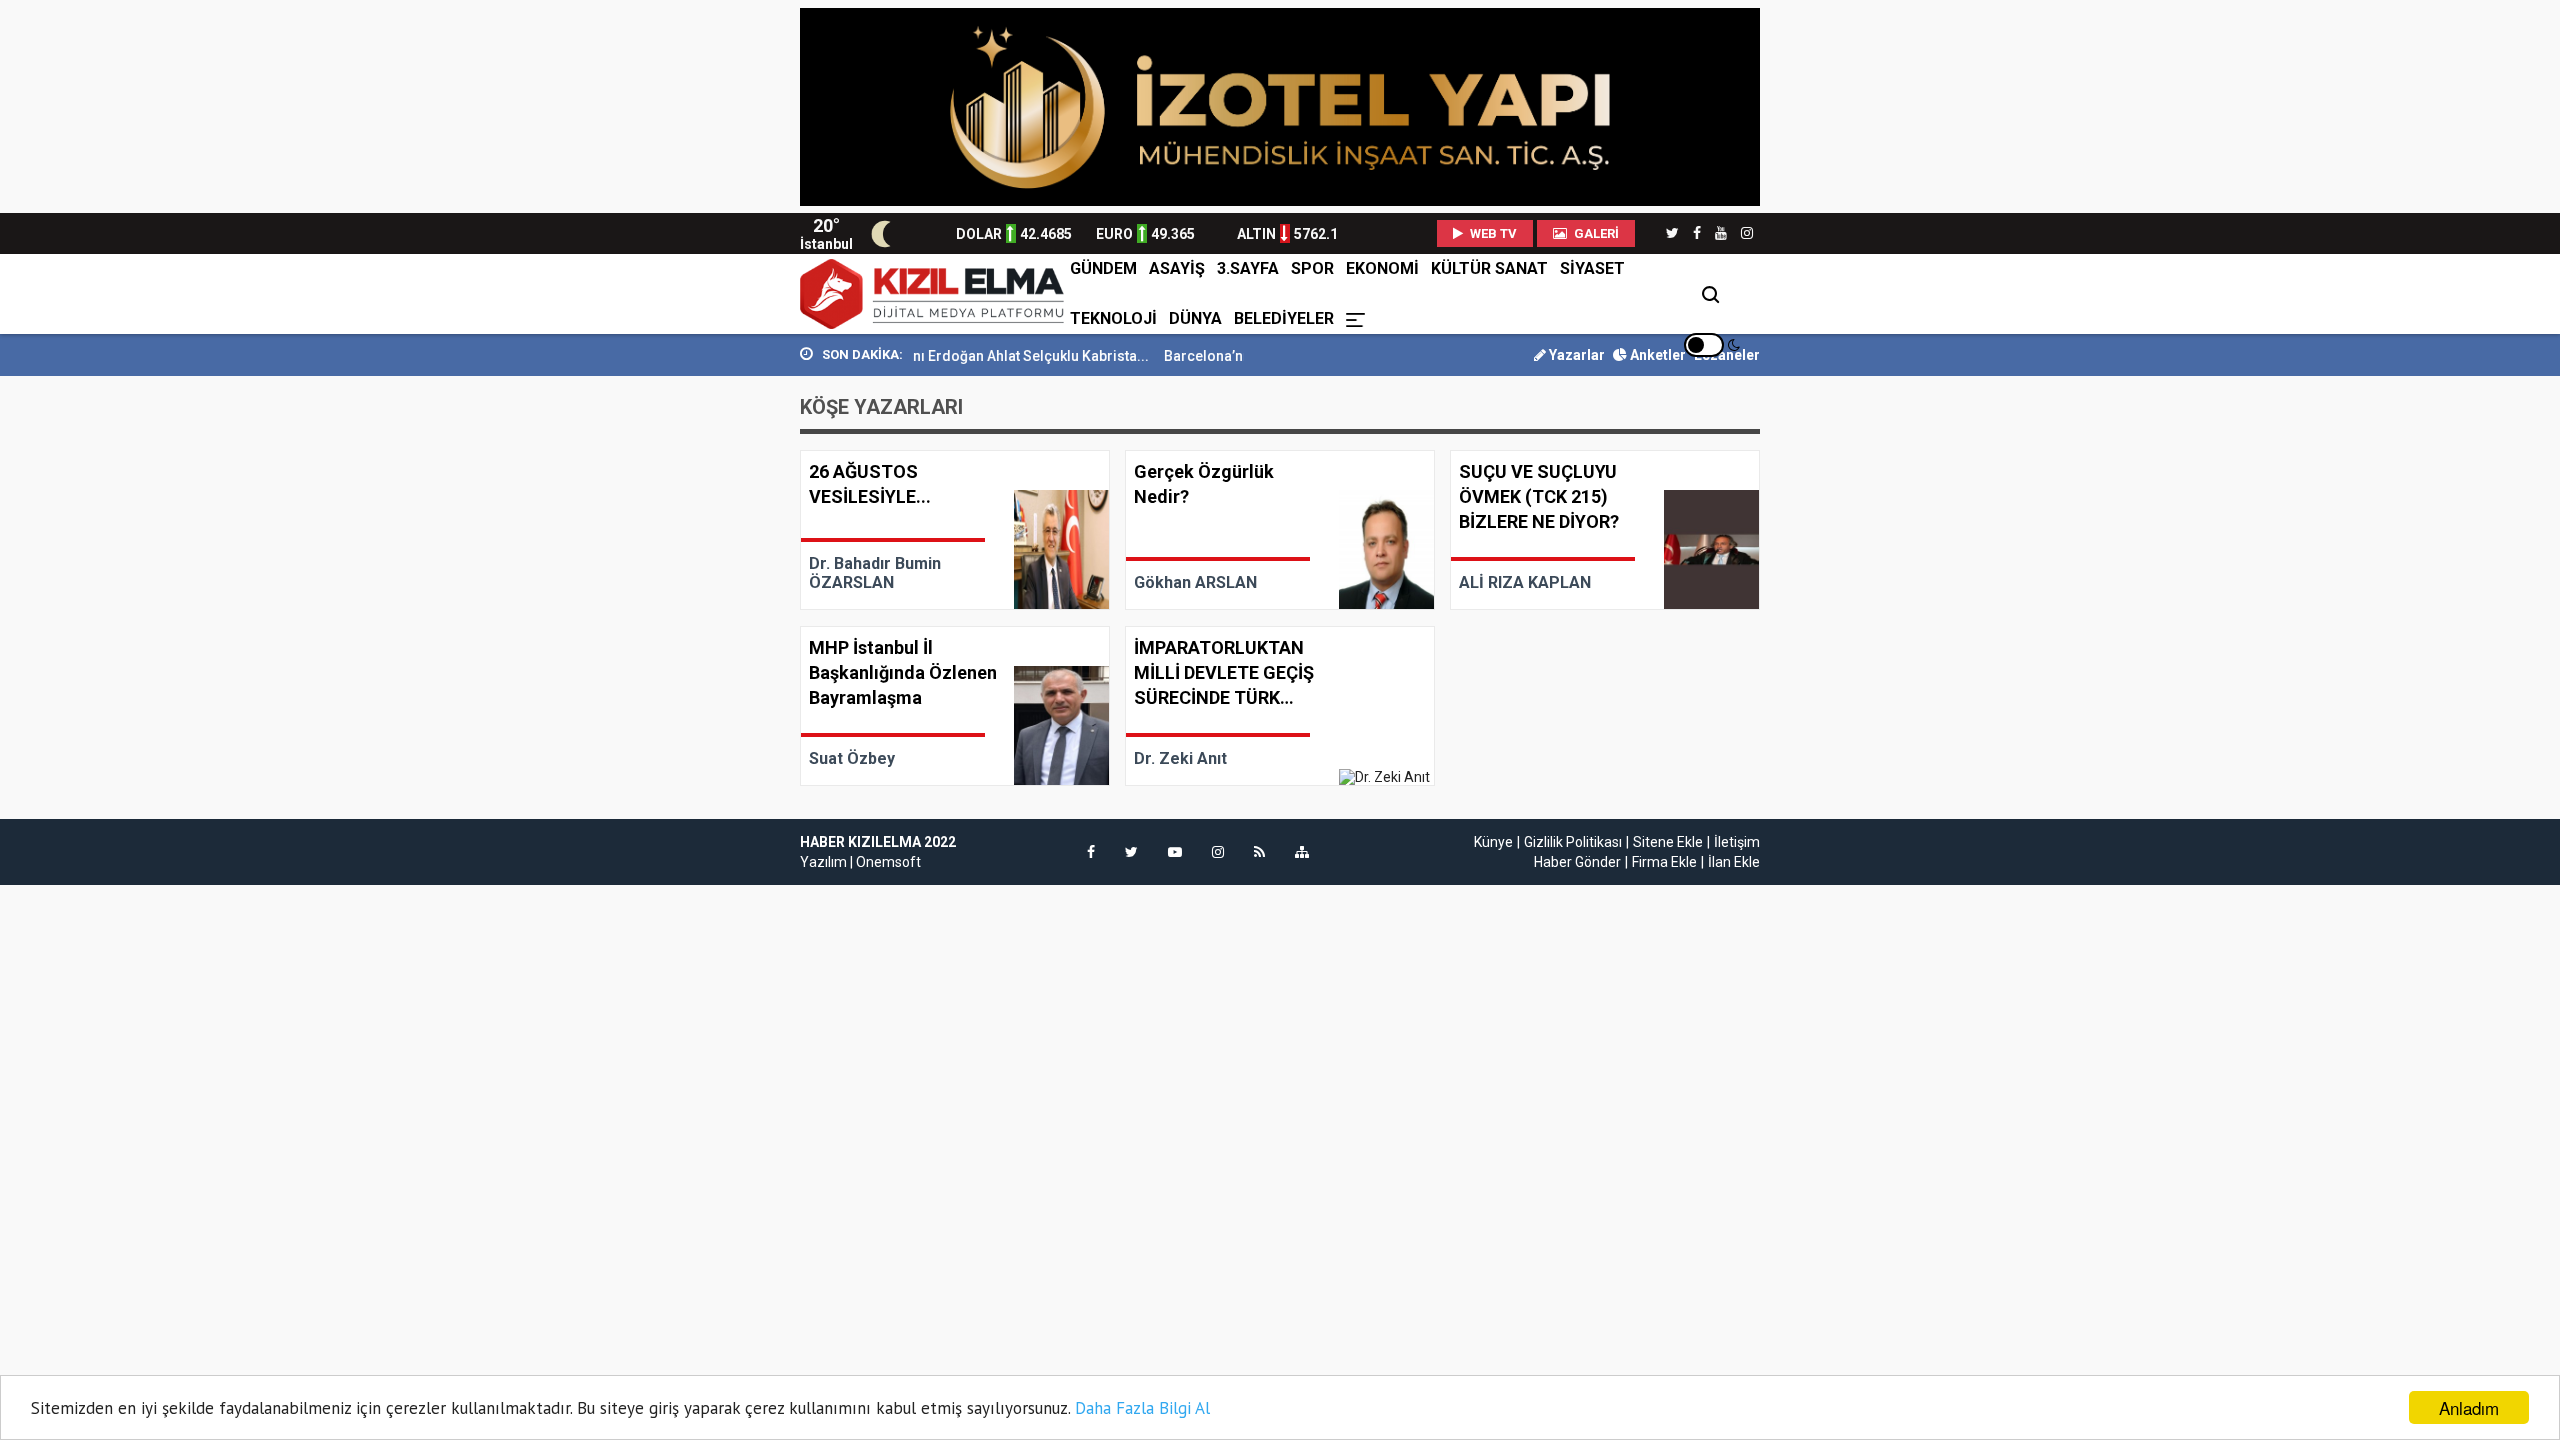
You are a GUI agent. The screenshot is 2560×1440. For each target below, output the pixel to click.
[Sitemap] (1302, 852)
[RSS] (1259, 852)
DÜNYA (1195, 318)
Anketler (1656, 355)
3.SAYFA (1248, 268)
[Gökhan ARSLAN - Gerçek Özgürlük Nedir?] (1280, 530)
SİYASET (1592, 268)
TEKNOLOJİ (1113, 318)
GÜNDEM (1103, 268)
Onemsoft (888, 862)
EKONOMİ (1382, 268)
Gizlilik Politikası (1573, 842)
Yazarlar (1575, 355)
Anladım (2469, 1407)
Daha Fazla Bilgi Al (1142, 1408)
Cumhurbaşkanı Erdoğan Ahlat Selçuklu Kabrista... (956, 356)
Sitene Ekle (1668, 842)
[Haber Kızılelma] (932, 294)
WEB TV (1492, 233)
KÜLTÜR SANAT (1489, 268)
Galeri (1595, 233)
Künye (1493, 842)
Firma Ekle (1664, 862)
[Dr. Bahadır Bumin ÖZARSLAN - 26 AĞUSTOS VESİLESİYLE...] (955, 530)
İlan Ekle (1734, 862)
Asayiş (1177, 268)
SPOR (1312, 268)
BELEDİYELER (1284, 318)
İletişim (1737, 842)
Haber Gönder (1577, 862)
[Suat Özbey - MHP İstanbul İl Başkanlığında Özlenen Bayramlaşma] (955, 706)
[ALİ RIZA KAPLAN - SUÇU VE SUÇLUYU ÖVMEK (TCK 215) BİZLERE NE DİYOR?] (1605, 530)
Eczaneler (1727, 355)
